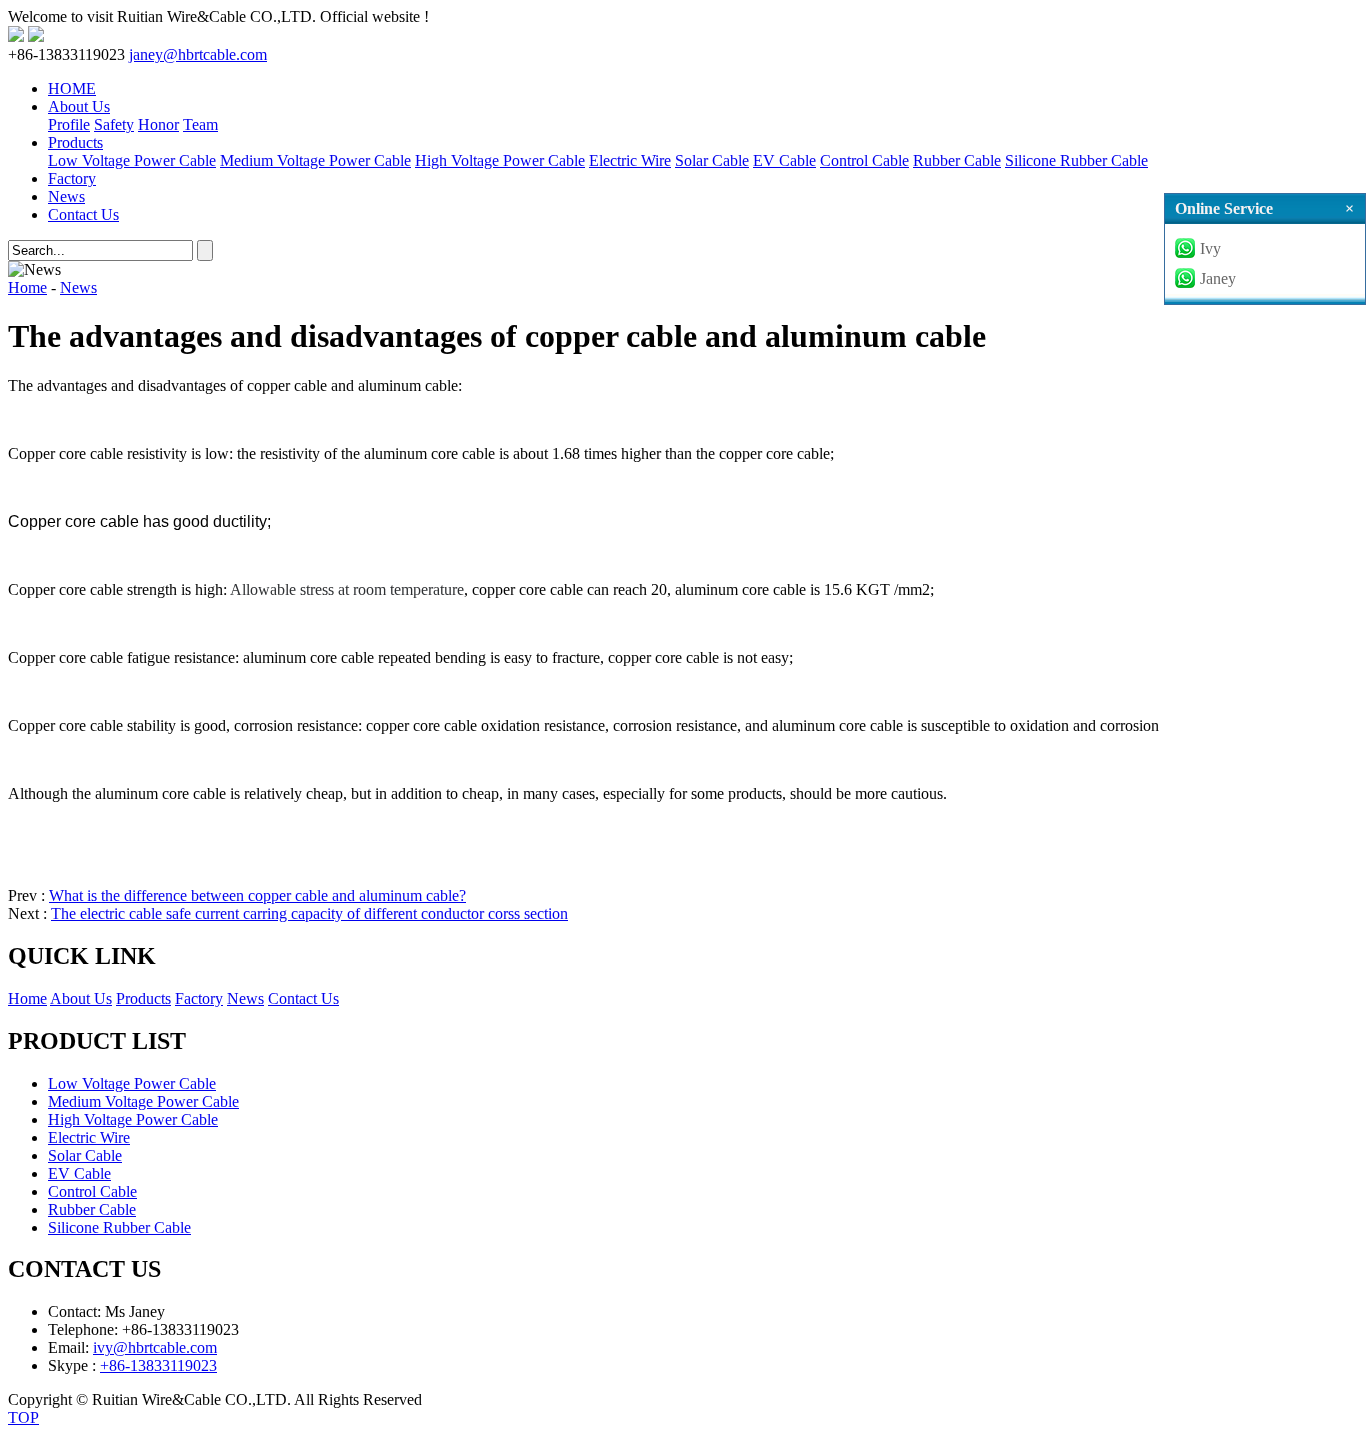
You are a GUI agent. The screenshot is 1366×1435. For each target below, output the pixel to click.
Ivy (1210, 248)
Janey (1218, 278)
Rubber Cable (957, 160)
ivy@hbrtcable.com (155, 1347)
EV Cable (784, 160)
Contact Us (83, 214)
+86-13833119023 (158, 1365)
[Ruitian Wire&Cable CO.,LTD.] (16, 36)
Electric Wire (630, 160)
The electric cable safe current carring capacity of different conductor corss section (309, 913)
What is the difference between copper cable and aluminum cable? (257, 895)
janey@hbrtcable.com (198, 54)
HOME (72, 88)
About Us (79, 106)
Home (27, 287)
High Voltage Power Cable (500, 160)
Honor (158, 124)
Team (200, 124)
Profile (69, 124)
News (66, 196)
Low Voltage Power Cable (132, 160)
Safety (114, 124)
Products (75, 142)
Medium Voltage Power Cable (315, 160)
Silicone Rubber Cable (1076, 160)
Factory (72, 178)
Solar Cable (712, 160)
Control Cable (864, 160)
